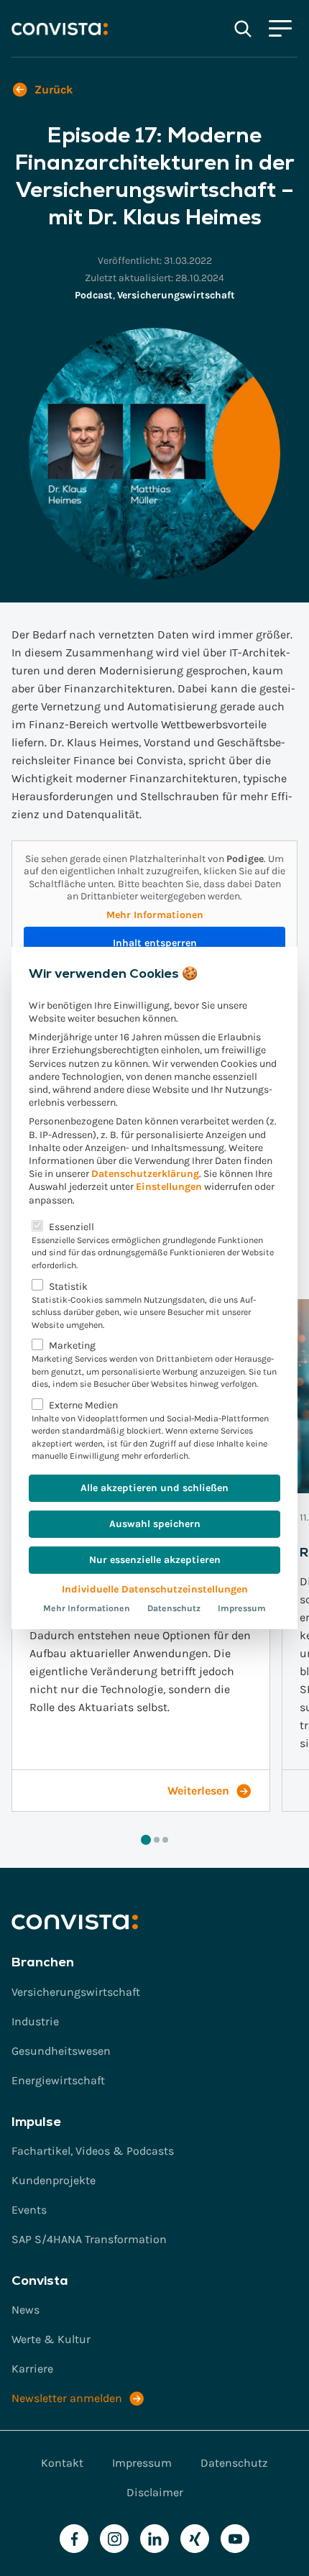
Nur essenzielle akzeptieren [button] (155, 1560)
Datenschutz (174, 1608)
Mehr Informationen (87, 1608)
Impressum (242, 1608)
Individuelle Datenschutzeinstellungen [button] (155, 1589)
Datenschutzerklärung (145, 1174)
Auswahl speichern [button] (155, 1524)
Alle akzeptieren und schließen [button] (154, 1488)
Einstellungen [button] (169, 1187)
